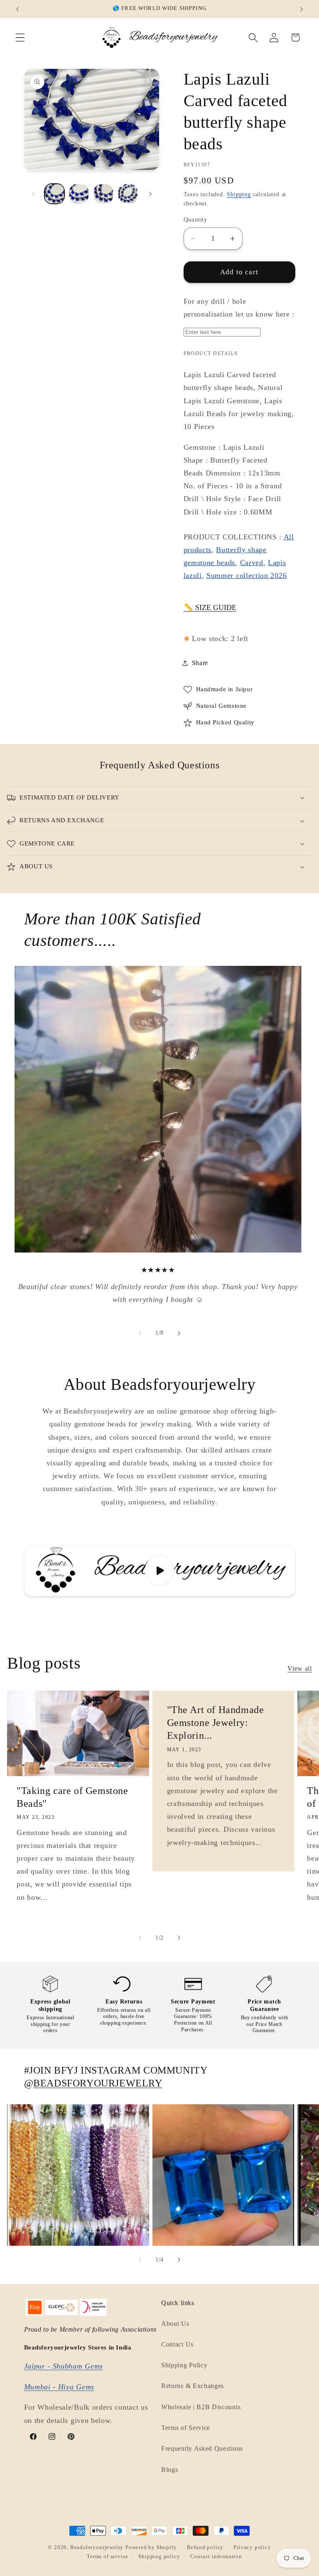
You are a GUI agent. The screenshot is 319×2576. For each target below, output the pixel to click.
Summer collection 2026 (247, 575)
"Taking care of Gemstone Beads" (72, 1797)
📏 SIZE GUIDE (210, 607)
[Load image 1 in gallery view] (54, 194)
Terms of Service (186, 2428)
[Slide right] (150, 194)
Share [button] (200, 663)
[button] (20, 38)
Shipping (239, 194)
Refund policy (205, 2547)
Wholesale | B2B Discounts (201, 2407)
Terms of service (108, 2557)
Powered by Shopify (151, 2547)
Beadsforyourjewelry (97, 2547)
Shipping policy (159, 2557)
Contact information (216, 2557)
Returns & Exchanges (193, 2386)
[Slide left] (33, 194)
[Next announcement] (302, 9)
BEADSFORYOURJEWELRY (98, 2083)
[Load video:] (160, 1571)
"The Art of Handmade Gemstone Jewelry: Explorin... (215, 1723)
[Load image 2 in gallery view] (79, 194)
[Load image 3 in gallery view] (103, 194)
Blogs (169, 2470)
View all (300, 1668)
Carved (252, 563)
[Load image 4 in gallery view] (128, 194)
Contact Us (177, 2344)
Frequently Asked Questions (202, 2448)
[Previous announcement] (17, 9)
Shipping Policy (184, 2365)
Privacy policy (252, 2547)
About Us (175, 2324)
